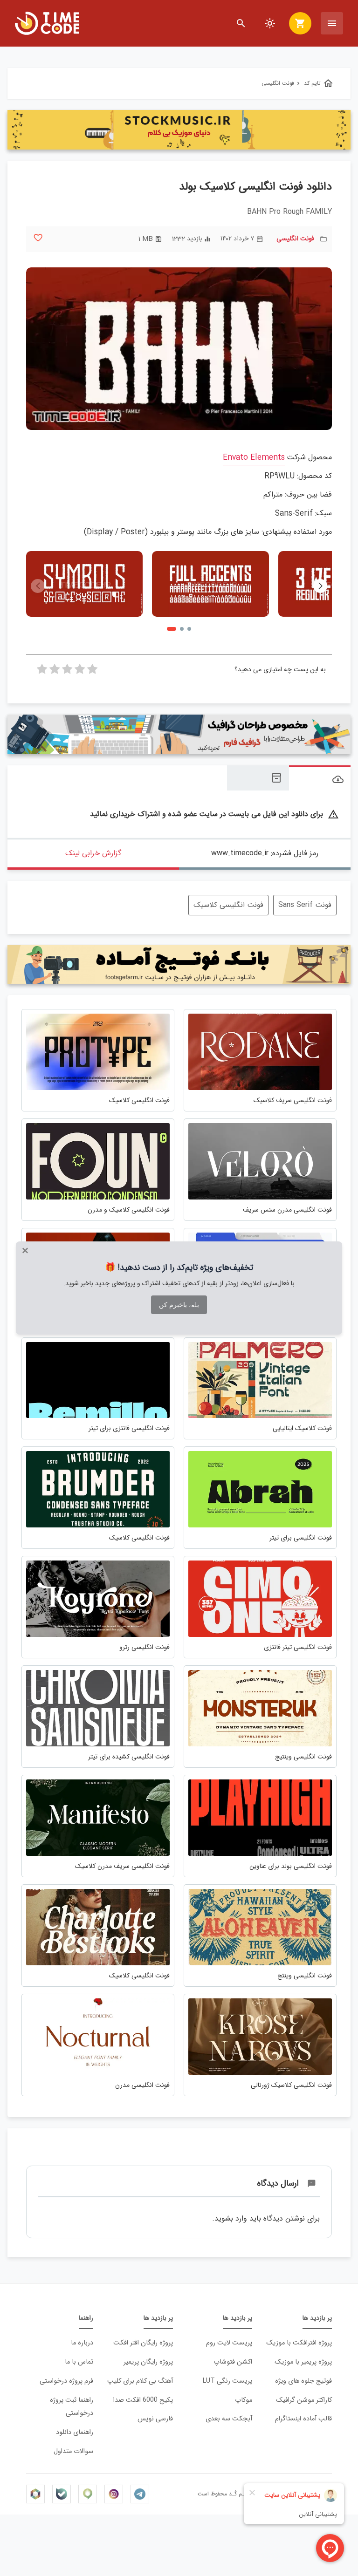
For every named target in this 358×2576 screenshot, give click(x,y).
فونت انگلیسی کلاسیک (228, 905)
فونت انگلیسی (295, 239)
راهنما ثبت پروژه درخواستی (72, 2407)
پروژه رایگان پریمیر (148, 2362)
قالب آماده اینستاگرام (303, 2419)
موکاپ (244, 2400)
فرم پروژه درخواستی (66, 2381)
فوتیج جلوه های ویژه (303, 2381)
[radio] (92, 672)
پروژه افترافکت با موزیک (299, 2343)
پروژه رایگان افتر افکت (143, 2343)
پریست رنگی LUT (227, 2381)
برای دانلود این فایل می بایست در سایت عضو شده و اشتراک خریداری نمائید (214, 814)
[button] (320, 586)
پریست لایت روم (229, 2343)
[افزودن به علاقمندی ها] (38, 238)
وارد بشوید (231, 2218)
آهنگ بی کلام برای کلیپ (140, 2381)
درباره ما (82, 2343)
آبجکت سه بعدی (229, 2419)
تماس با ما (79, 2362)
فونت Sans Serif (305, 905)
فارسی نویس (155, 2419)
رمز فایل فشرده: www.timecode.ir (265, 853)
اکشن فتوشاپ (233, 2362)
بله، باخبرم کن (179, 1305)
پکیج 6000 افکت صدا (143, 2400)
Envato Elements (254, 458)
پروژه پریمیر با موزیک (303, 2362)
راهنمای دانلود (75, 2432)
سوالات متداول (73, 2451)
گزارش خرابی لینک (93, 853)
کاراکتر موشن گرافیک (304, 2400)
